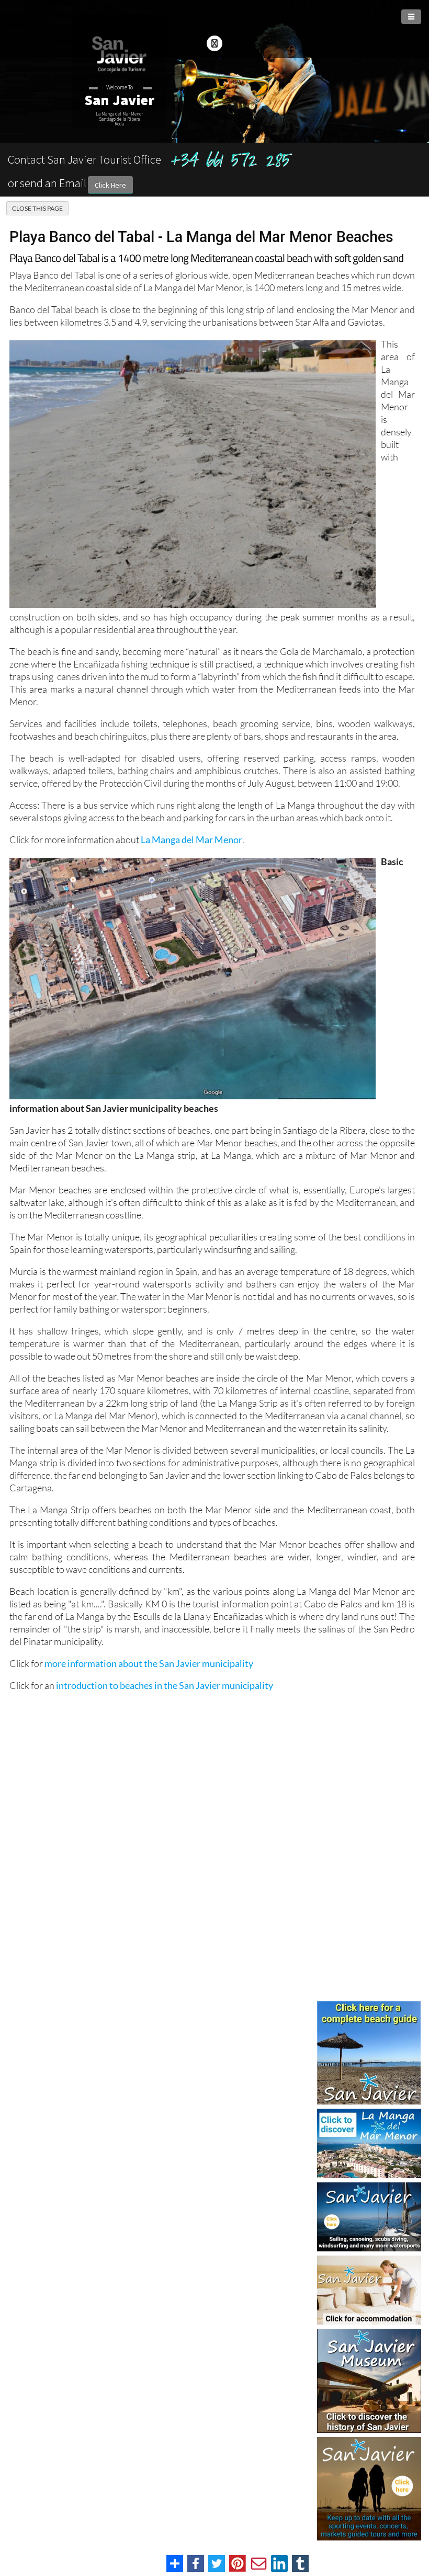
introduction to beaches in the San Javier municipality (165, 1685)
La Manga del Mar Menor (191, 839)
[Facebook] (214, 43)
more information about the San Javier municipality (149, 1663)
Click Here (110, 185)
